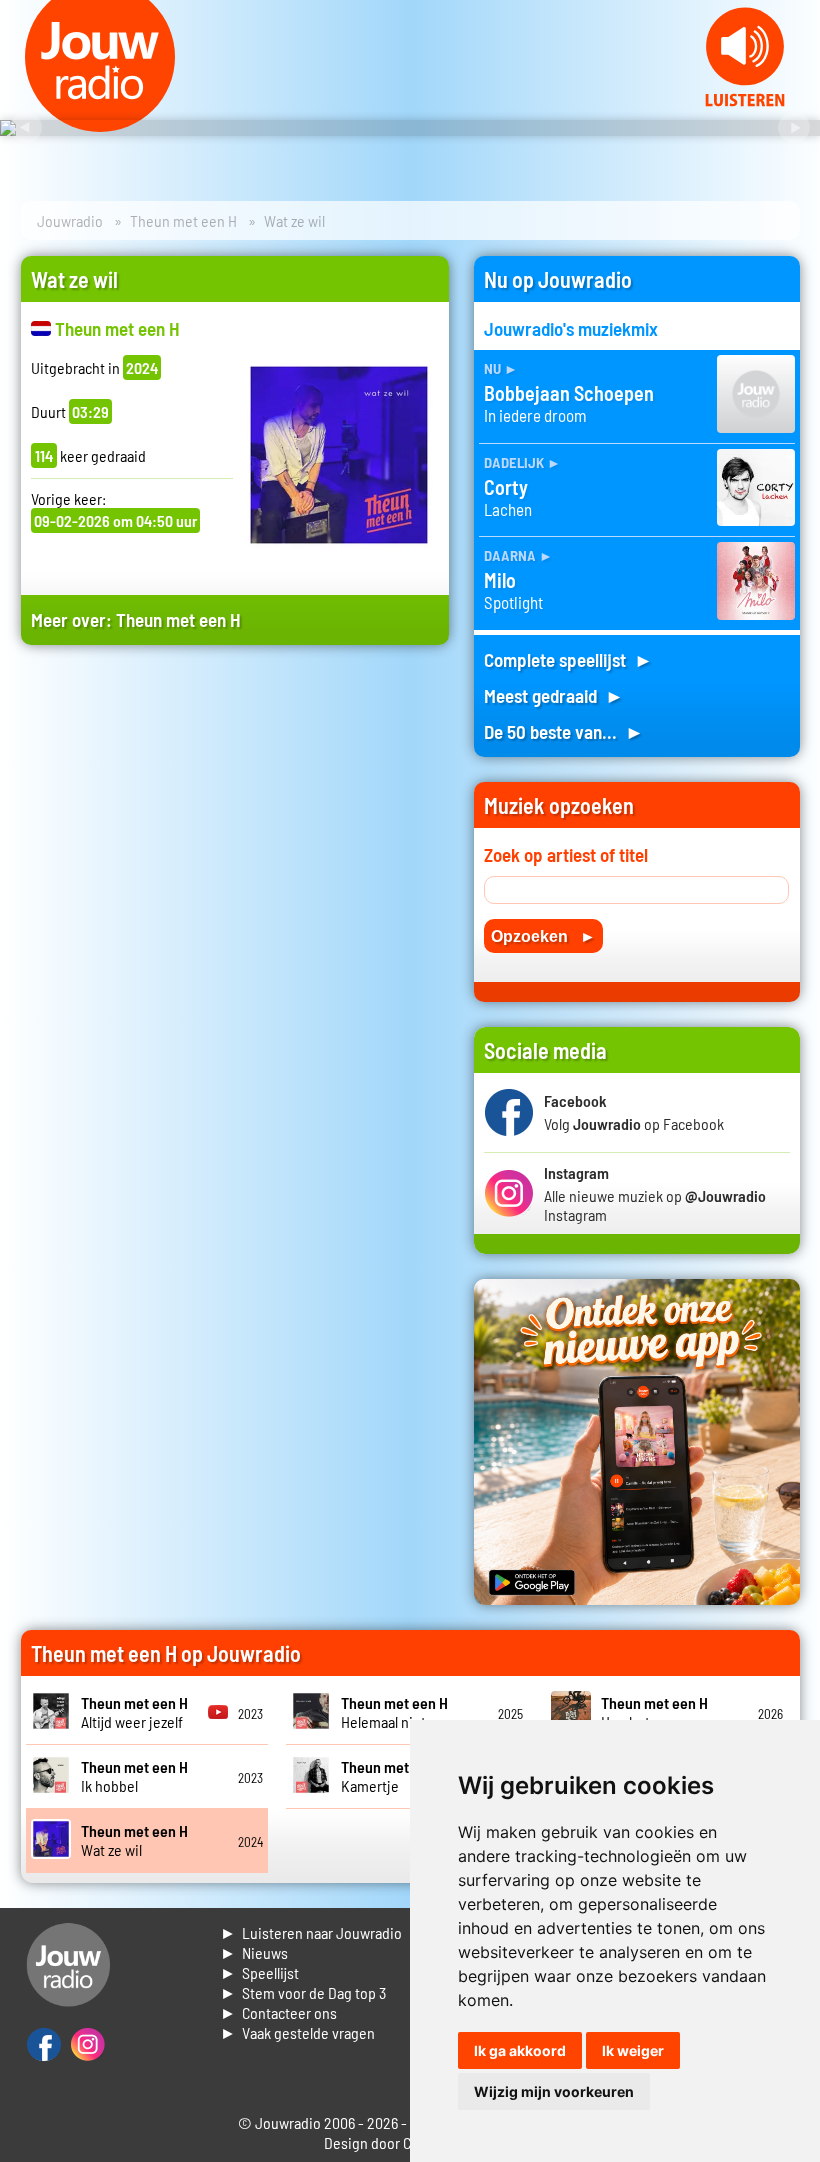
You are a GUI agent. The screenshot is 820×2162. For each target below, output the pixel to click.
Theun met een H (183, 220)
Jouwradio (70, 220)
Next (794, 128)
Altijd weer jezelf (134, 1712)
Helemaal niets (394, 1712)
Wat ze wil (134, 1840)
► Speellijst (259, 1972)
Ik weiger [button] (633, 2050)
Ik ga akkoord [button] (520, 2050)
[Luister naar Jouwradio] (745, 100)
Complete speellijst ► (568, 659)
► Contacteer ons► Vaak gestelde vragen (297, 2022)
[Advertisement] (235, 847)
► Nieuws (254, 1952)
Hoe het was (654, 1712)
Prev (26, 128)
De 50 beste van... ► (564, 731)
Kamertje (394, 1776)
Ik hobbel (134, 1776)
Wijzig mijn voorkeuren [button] (554, 2091)
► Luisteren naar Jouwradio (311, 1932)
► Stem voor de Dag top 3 (303, 1992)
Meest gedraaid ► (554, 695)
